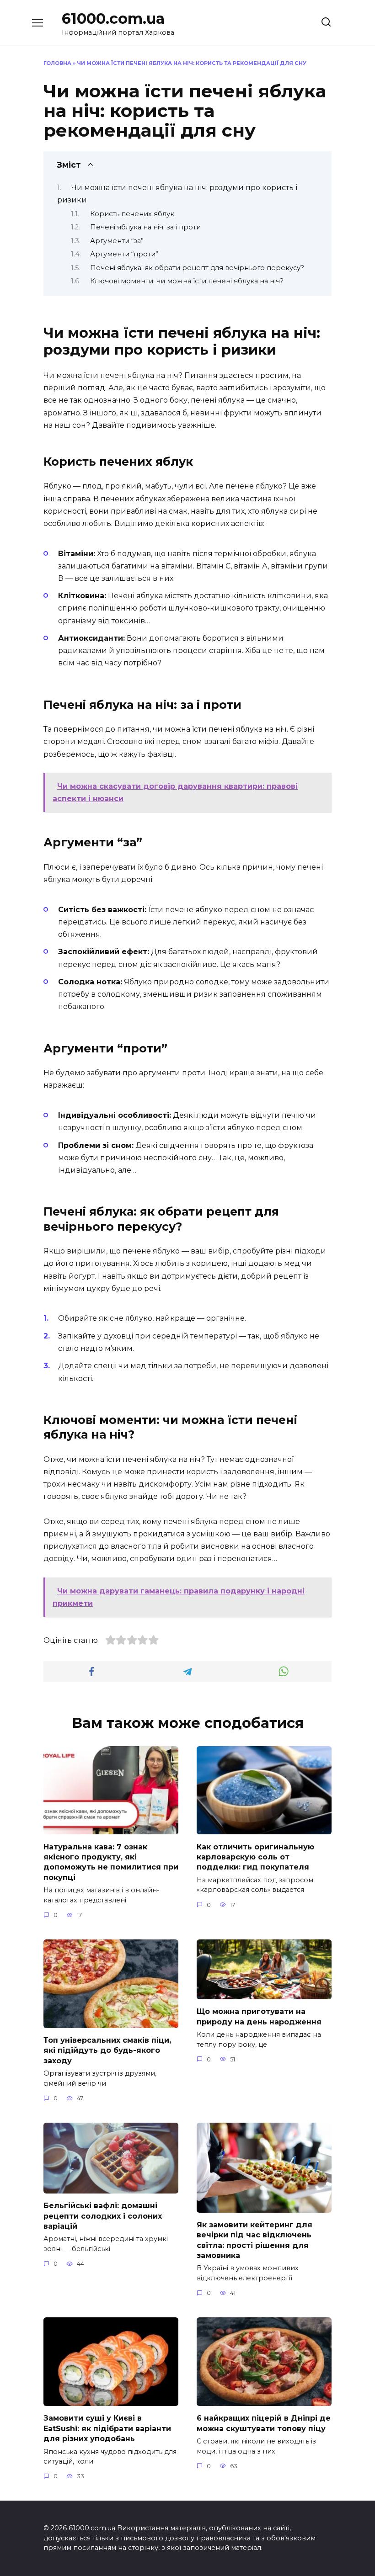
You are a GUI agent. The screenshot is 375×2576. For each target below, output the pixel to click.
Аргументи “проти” (124, 254)
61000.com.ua (113, 19)
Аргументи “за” (117, 241)
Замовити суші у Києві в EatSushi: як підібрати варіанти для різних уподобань (107, 2428)
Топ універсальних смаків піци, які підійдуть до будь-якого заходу (107, 2050)
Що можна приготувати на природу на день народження (259, 2016)
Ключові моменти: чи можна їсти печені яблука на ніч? (187, 281)
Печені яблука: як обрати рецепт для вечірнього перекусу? (197, 268)
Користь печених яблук (132, 214)
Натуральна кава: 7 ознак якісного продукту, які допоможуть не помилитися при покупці (111, 1862)
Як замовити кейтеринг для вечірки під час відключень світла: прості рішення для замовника (254, 2240)
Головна (57, 63)
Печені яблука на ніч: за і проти (145, 227)
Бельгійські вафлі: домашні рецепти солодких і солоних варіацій (103, 2216)
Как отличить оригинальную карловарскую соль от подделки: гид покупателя (255, 1857)
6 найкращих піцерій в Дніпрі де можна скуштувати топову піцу (264, 2423)
